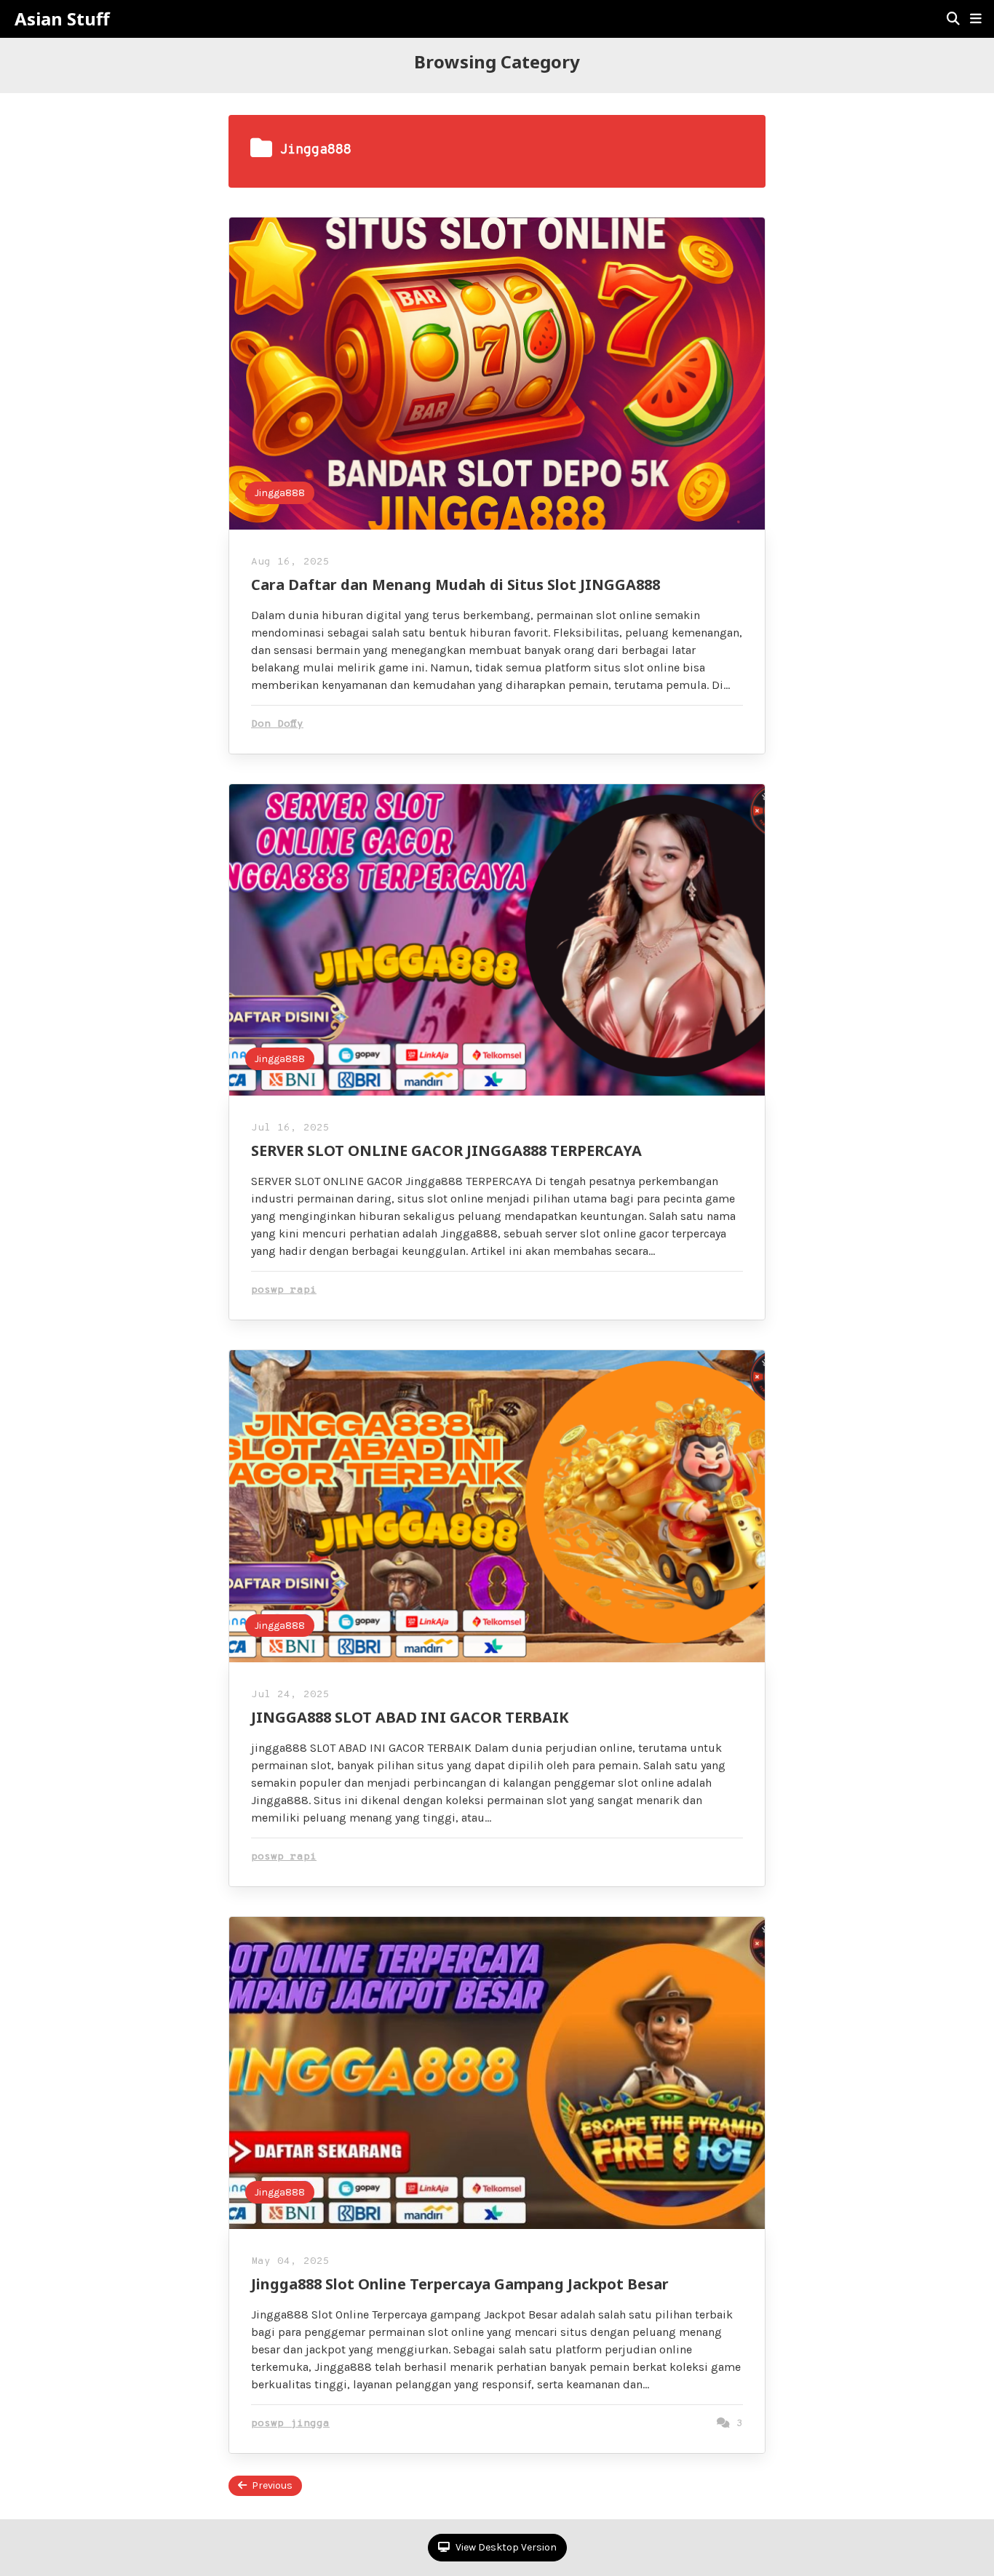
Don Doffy (277, 724)
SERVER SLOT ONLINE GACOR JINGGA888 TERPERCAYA (446, 1151)
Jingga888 (280, 493)
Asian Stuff (62, 19)
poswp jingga (290, 2424)
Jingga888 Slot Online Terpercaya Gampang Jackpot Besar (460, 2284)
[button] (976, 19)
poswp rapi (284, 1290)
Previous (272, 2485)
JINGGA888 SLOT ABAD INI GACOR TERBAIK (410, 1717)
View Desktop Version (505, 2547)
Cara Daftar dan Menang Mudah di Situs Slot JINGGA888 (456, 585)
